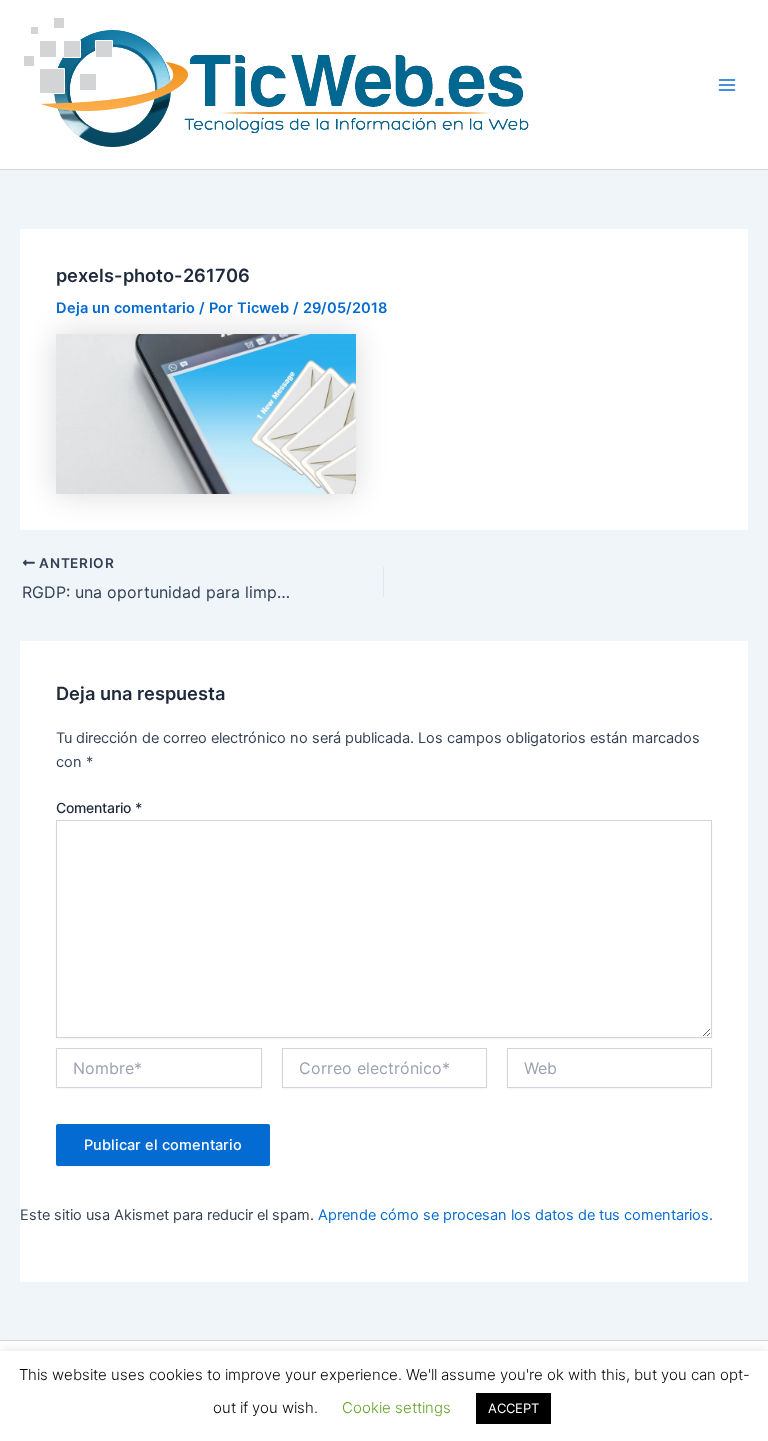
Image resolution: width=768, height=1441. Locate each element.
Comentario (99, 807)
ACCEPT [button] (513, 1408)
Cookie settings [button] (396, 1407)
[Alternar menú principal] (727, 85)
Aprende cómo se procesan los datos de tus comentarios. (515, 1215)
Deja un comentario (125, 308)
